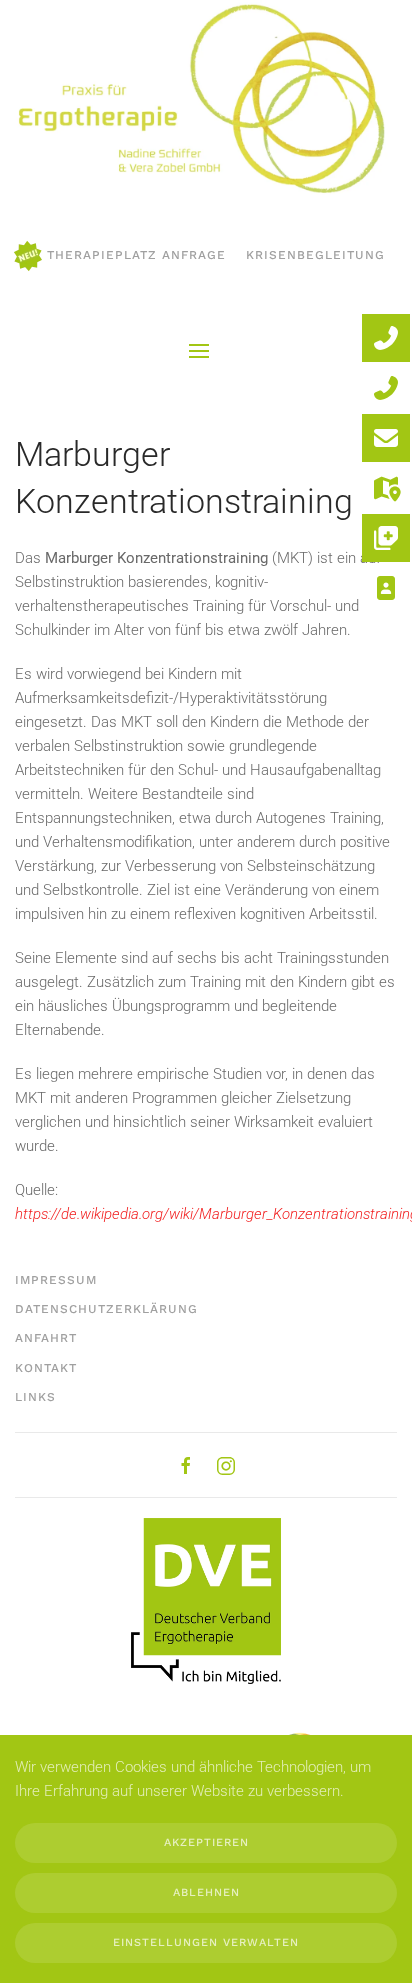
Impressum (56, 1280)
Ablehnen (206, 1892)
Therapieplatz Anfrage (136, 255)
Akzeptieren (206, 1842)
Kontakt (46, 1368)
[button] (198, 351)
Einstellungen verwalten (206, 1942)
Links (35, 1397)
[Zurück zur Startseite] (198, 100)
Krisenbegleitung (315, 255)
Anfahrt (46, 1338)
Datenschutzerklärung (106, 1309)
